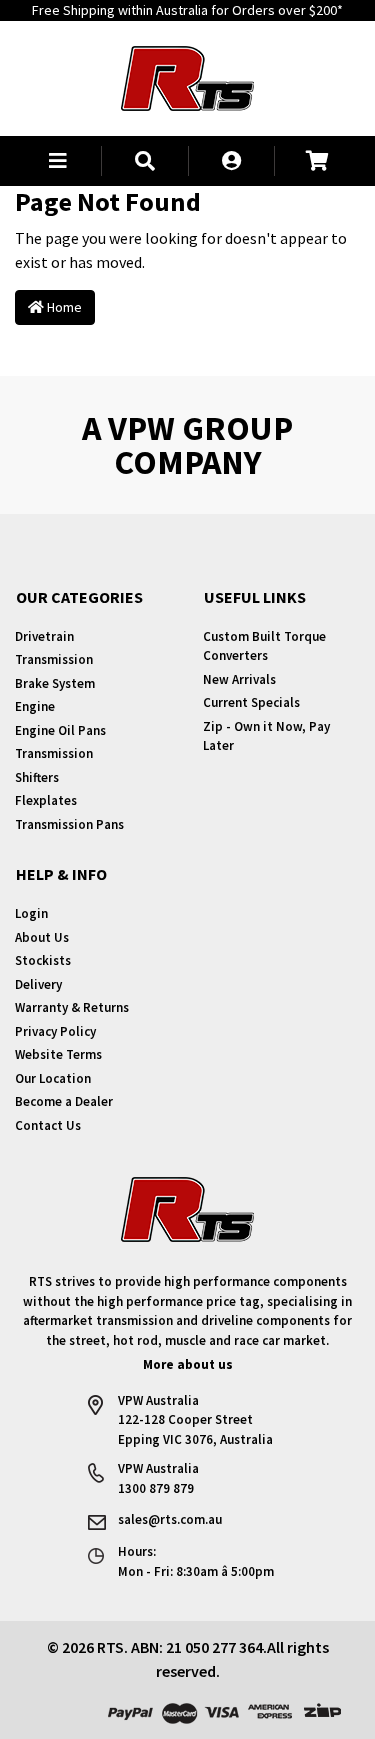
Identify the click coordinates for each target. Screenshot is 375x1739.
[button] (58, 161)
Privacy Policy (55, 1031)
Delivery (38, 984)
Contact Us (48, 1125)
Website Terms (58, 1054)
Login (31, 913)
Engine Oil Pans (60, 730)
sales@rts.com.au (170, 1519)
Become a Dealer (64, 1101)
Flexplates (46, 800)
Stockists (43, 960)
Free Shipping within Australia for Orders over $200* (187, 10)
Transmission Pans (69, 824)
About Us (42, 937)
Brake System (55, 683)
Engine (35, 706)
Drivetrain (44, 636)
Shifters (37, 777)
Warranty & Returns (72, 1007)
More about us (188, 1364)
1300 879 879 (156, 1488)
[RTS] (187, 76)
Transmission (54, 659)
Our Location (53, 1078)
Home (63, 307)
